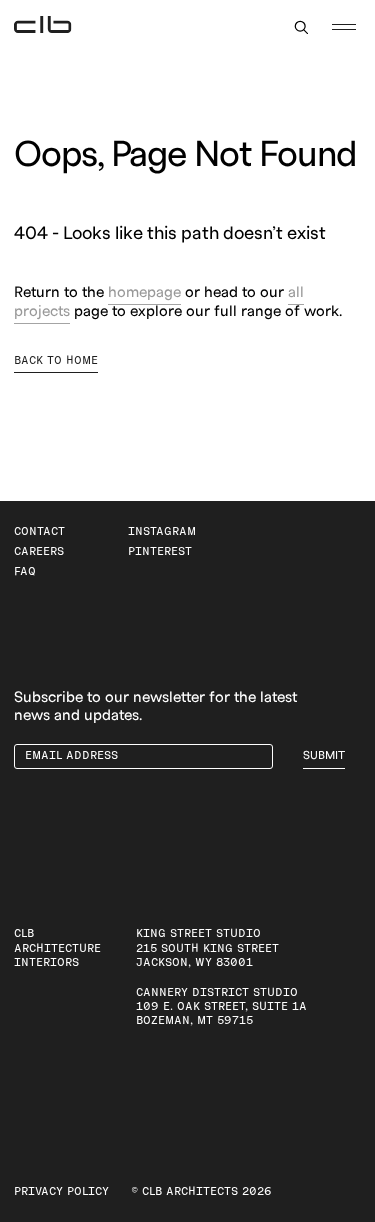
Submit (324, 755)
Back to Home (56, 360)
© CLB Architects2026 (201, 1191)
